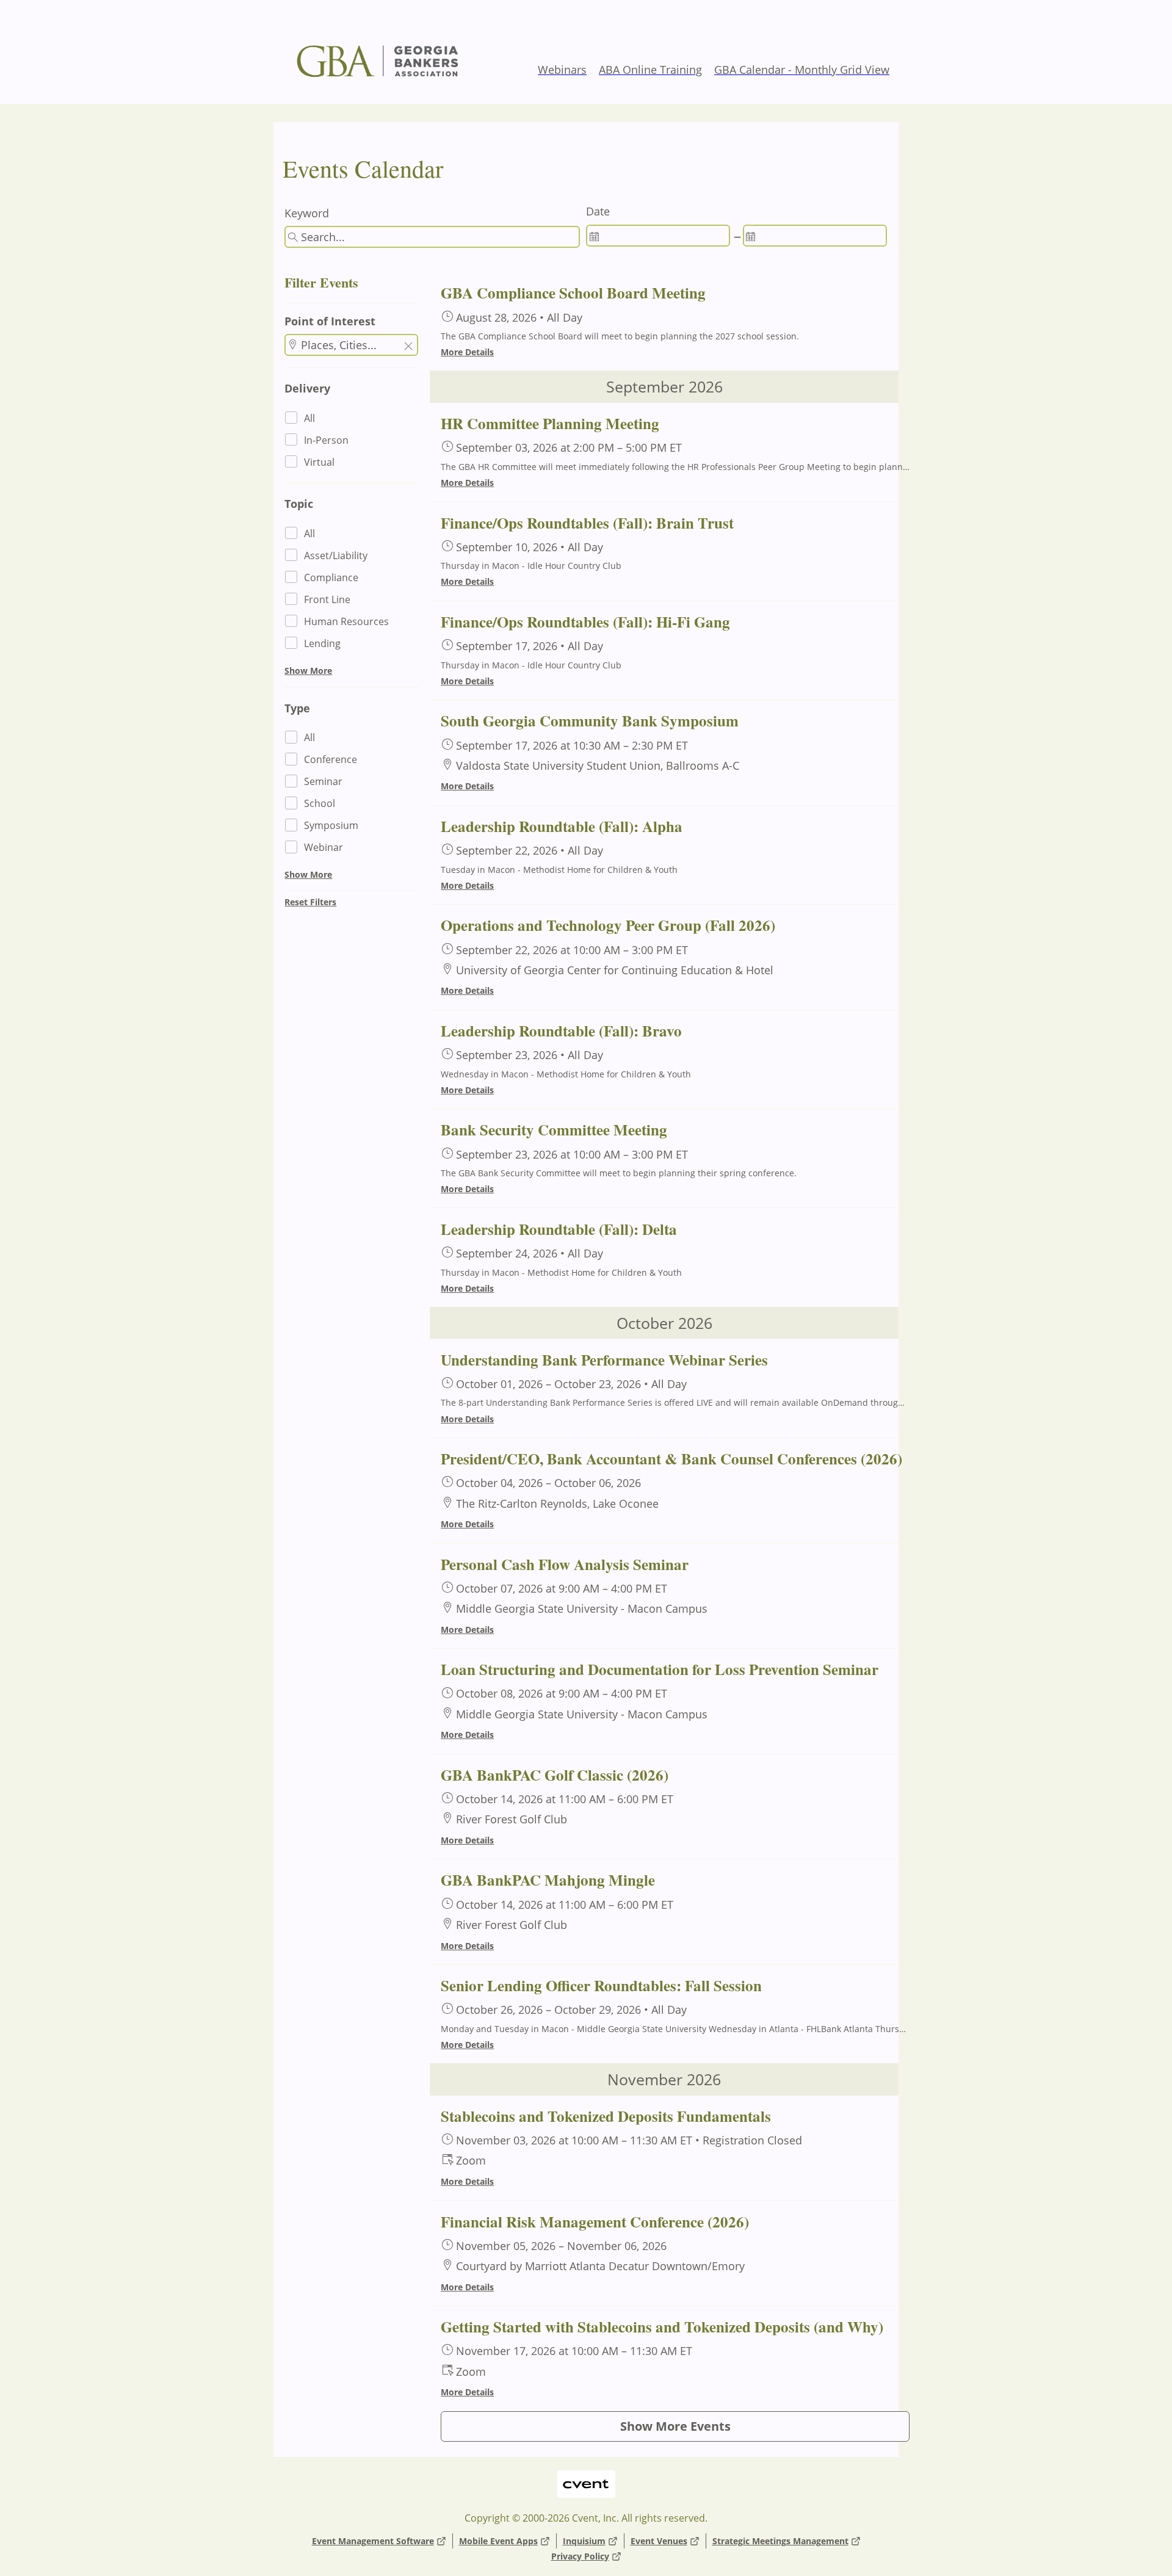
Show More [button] (308, 671)
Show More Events (675, 2426)
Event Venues (659, 2541)
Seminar (323, 781)
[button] (408, 347)
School (320, 803)
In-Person (326, 440)
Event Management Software (373, 2541)
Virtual (319, 462)
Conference (331, 759)
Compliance (331, 577)
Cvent (586, 2476)
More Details (467, 352)
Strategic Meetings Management (780, 2541)
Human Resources (346, 621)
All (309, 418)
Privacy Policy (580, 2556)
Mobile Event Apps (498, 2541)
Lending (322, 643)
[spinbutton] (658, 236)
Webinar (324, 847)
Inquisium (584, 2541)
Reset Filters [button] (310, 902)
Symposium (331, 825)
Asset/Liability (336, 555)
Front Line (327, 599)
